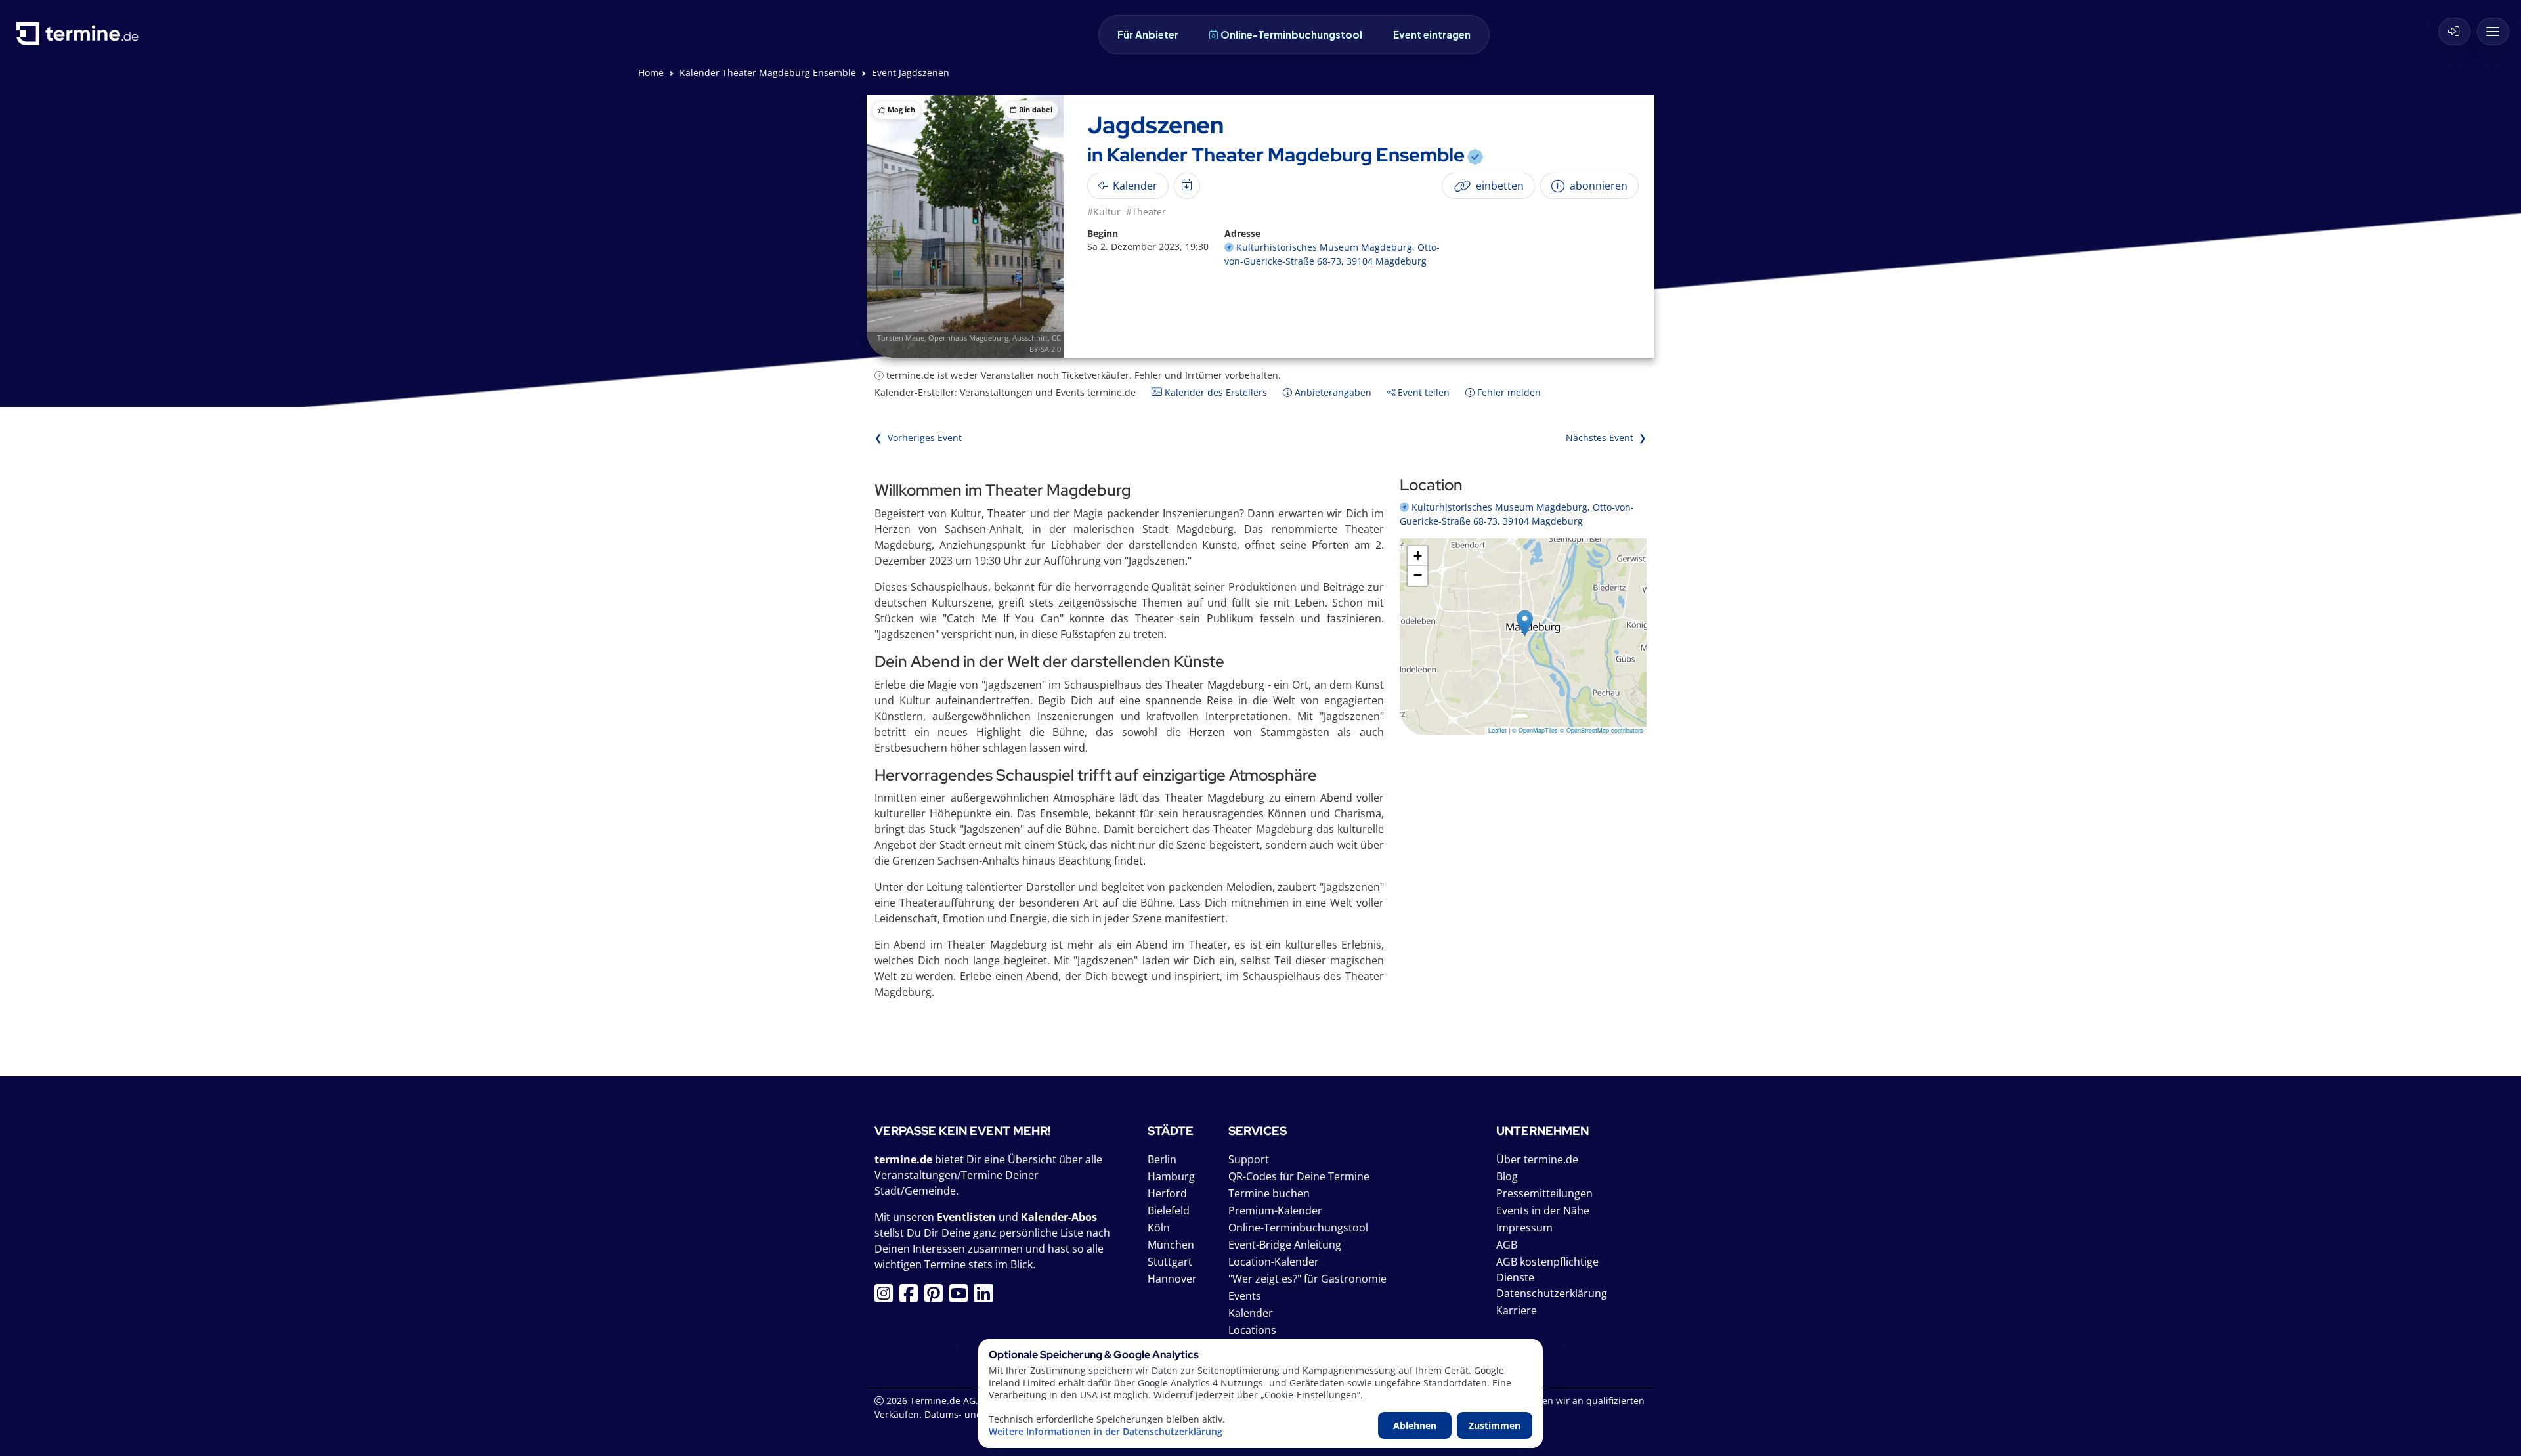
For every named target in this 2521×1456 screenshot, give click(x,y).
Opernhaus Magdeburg (968, 338)
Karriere (1517, 1310)
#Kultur (1104, 212)
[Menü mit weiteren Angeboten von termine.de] (2493, 32)
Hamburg (1171, 1176)
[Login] (2454, 32)
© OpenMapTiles (1535, 730)
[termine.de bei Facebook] (912, 1297)
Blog (1507, 1176)
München (1171, 1245)
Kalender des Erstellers (1215, 392)
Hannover (1172, 1279)
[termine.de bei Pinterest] (937, 1297)
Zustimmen (1495, 1425)
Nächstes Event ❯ (1606, 438)
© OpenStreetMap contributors (1602, 730)
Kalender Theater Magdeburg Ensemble (768, 73)
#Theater (1146, 212)
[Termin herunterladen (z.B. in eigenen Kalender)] (1187, 186)
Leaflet (1498, 730)
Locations (1252, 1330)
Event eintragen (1432, 34)
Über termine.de (1537, 1159)
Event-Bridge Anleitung (1285, 1245)
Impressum (1524, 1228)
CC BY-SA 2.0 (1045, 343)
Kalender (1251, 1313)
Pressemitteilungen (1544, 1193)
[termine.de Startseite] (81, 38)
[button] (1525, 623)
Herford (1167, 1193)
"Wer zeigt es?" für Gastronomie (1307, 1279)
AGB (1507, 1245)
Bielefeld (1169, 1210)
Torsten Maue (901, 338)
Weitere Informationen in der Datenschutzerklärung (1106, 1432)
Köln (1159, 1228)
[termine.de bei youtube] (962, 1297)
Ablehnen (1415, 1425)
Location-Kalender (1274, 1262)
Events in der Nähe (1543, 1210)
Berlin (1162, 1159)
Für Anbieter (1148, 34)
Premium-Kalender (1275, 1210)
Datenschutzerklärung (1552, 1293)
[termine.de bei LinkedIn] (987, 1297)
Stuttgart (1170, 1262)
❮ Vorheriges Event (918, 438)
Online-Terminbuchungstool (1291, 34)
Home (651, 73)
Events (1245, 1296)
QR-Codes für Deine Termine (1299, 1176)
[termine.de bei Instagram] (887, 1297)
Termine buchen (1269, 1193)
